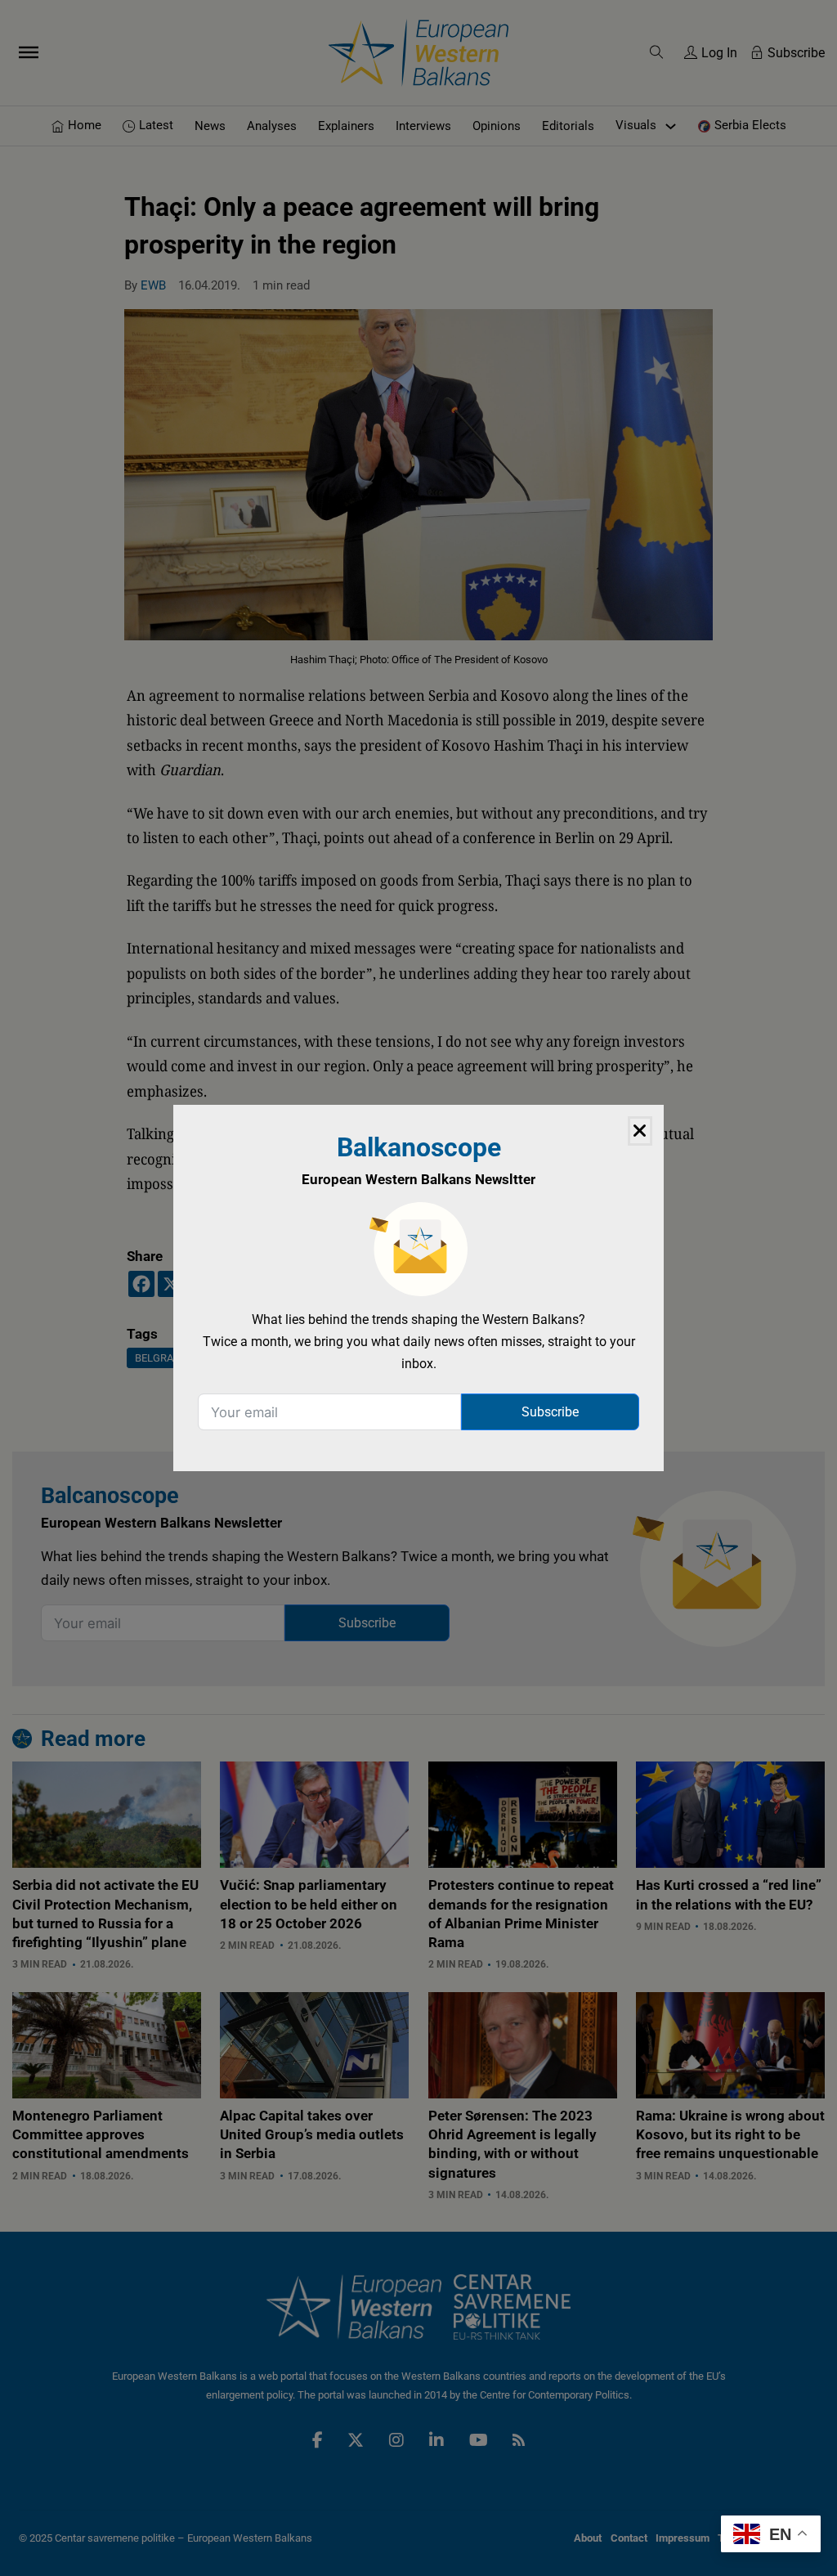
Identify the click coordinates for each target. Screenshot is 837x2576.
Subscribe (550, 1412)
